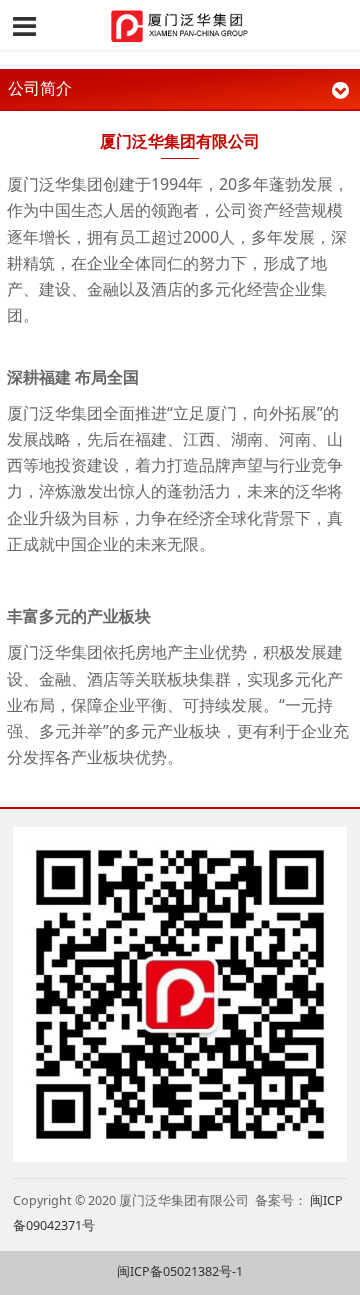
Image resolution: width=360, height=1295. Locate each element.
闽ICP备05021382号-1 (180, 1271)
